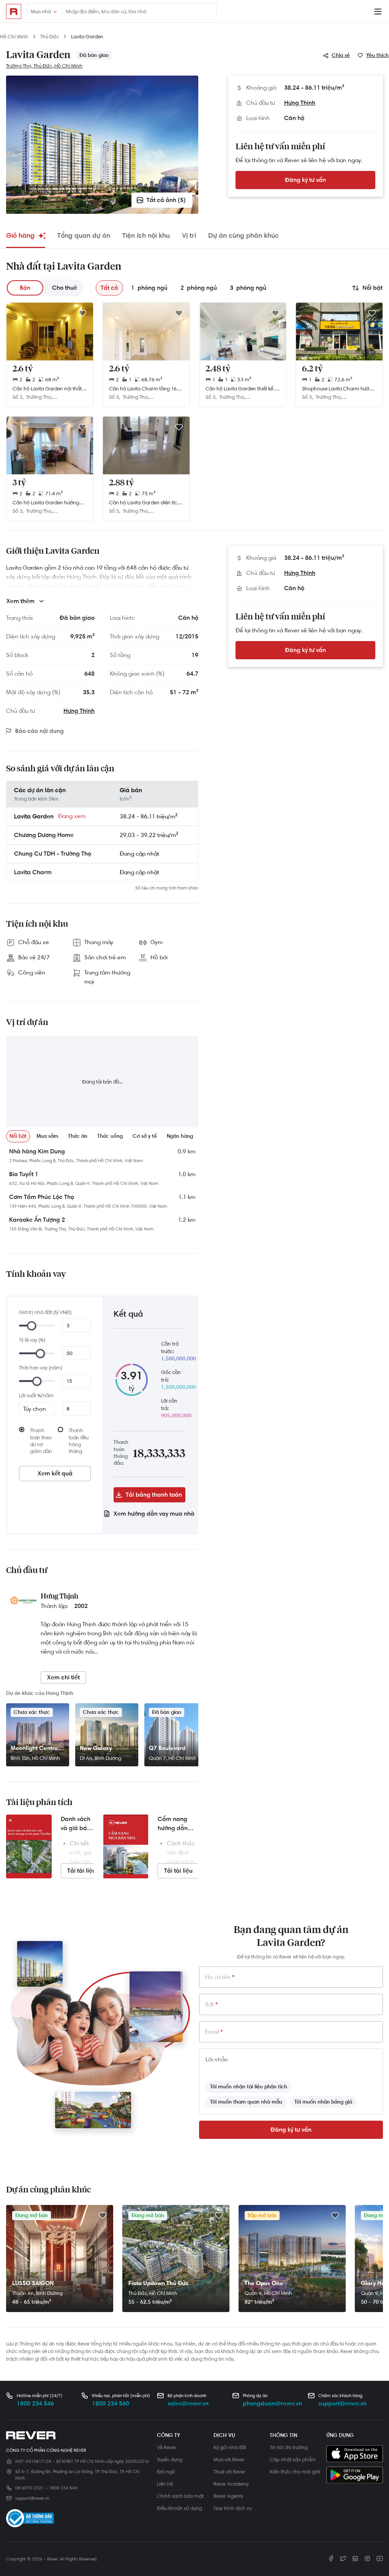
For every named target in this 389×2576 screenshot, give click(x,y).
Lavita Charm (33, 872)
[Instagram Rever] (367, 2559)
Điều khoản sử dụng (179, 2508)
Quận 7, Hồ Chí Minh (173, 1758)
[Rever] (78, 2435)
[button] (337, 55)
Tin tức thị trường (289, 2447)
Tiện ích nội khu (146, 235)
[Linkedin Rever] (355, 2559)
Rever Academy (231, 2484)
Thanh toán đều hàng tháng (79, 1441)
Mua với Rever (229, 2459)
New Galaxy (96, 1748)
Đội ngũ (166, 2472)
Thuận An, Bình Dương (37, 2293)
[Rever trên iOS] (355, 2454)
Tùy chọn (35, 1409)
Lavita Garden (87, 36)
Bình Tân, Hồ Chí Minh (35, 1758)
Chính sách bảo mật (180, 2496)
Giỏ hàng (20, 235)
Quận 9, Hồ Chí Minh (268, 2293)
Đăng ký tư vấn (305, 180)
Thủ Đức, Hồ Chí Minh (153, 2293)
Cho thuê (65, 288)
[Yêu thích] (82, 314)
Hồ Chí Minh (14, 36)
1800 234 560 (111, 2403)
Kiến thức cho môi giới (295, 2472)
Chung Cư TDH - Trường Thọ (53, 854)
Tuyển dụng (170, 2459)
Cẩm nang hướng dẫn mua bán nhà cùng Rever (176, 1824)
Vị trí (189, 235)
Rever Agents (228, 2496)
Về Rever (167, 2447)
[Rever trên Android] (355, 2476)
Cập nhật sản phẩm (293, 2459)
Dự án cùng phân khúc (244, 235)
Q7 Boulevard (167, 1748)
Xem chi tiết (63, 1677)
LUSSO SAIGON (33, 2283)
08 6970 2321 (29, 2488)
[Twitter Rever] (343, 2559)
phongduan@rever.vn (272, 2403)
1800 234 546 (35, 2403)
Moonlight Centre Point (34, 1748)
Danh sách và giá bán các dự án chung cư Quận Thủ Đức (76, 1824)
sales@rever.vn (188, 2403)
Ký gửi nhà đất (230, 2447)
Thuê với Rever (229, 2472)
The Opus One (264, 2283)
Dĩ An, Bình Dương (100, 1758)
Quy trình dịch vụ (232, 2508)
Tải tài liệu (81, 1871)
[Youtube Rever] (380, 2559)
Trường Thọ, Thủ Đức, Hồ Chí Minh (44, 66)
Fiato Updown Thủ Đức (159, 2283)
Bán (25, 288)
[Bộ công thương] (30, 2520)
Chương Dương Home (44, 835)
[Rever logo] (14, 11)
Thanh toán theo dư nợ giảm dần (41, 1441)
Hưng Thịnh (300, 103)
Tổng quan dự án (84, 235)
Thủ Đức (50, 36)
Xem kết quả (55, 1473)
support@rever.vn (342, 2403)
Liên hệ (165, 2484)
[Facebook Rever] (331, 2559)
